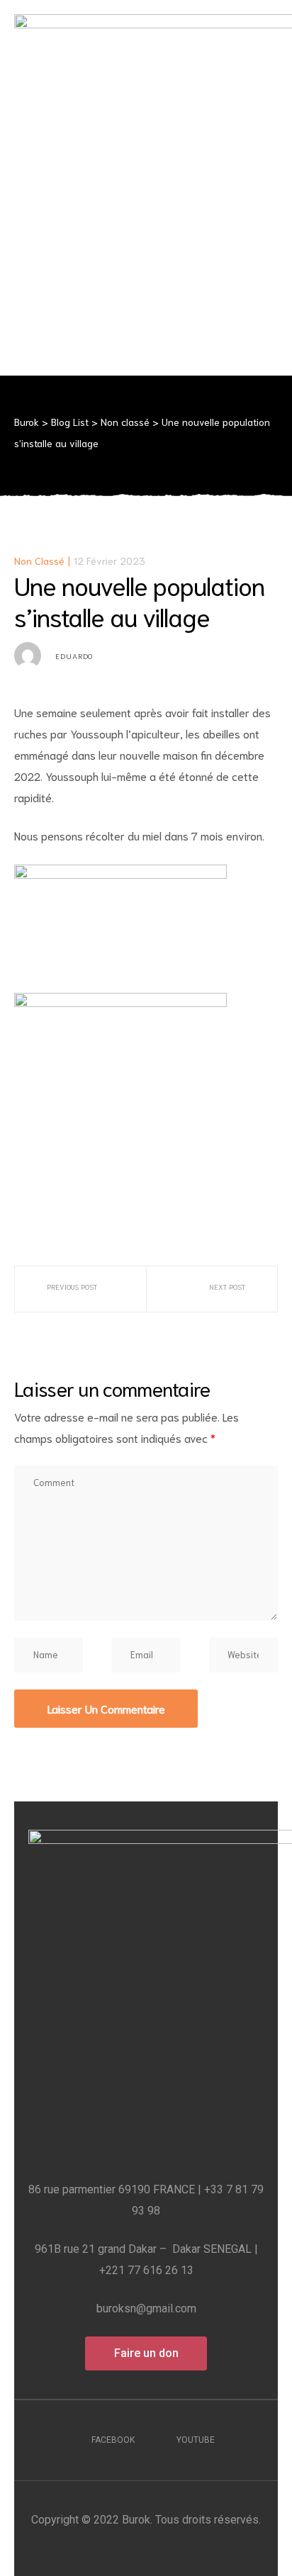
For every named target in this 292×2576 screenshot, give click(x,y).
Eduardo (74, 656)
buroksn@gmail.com (146, 2308)
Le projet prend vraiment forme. (236, 1289)
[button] (146, 2353)
